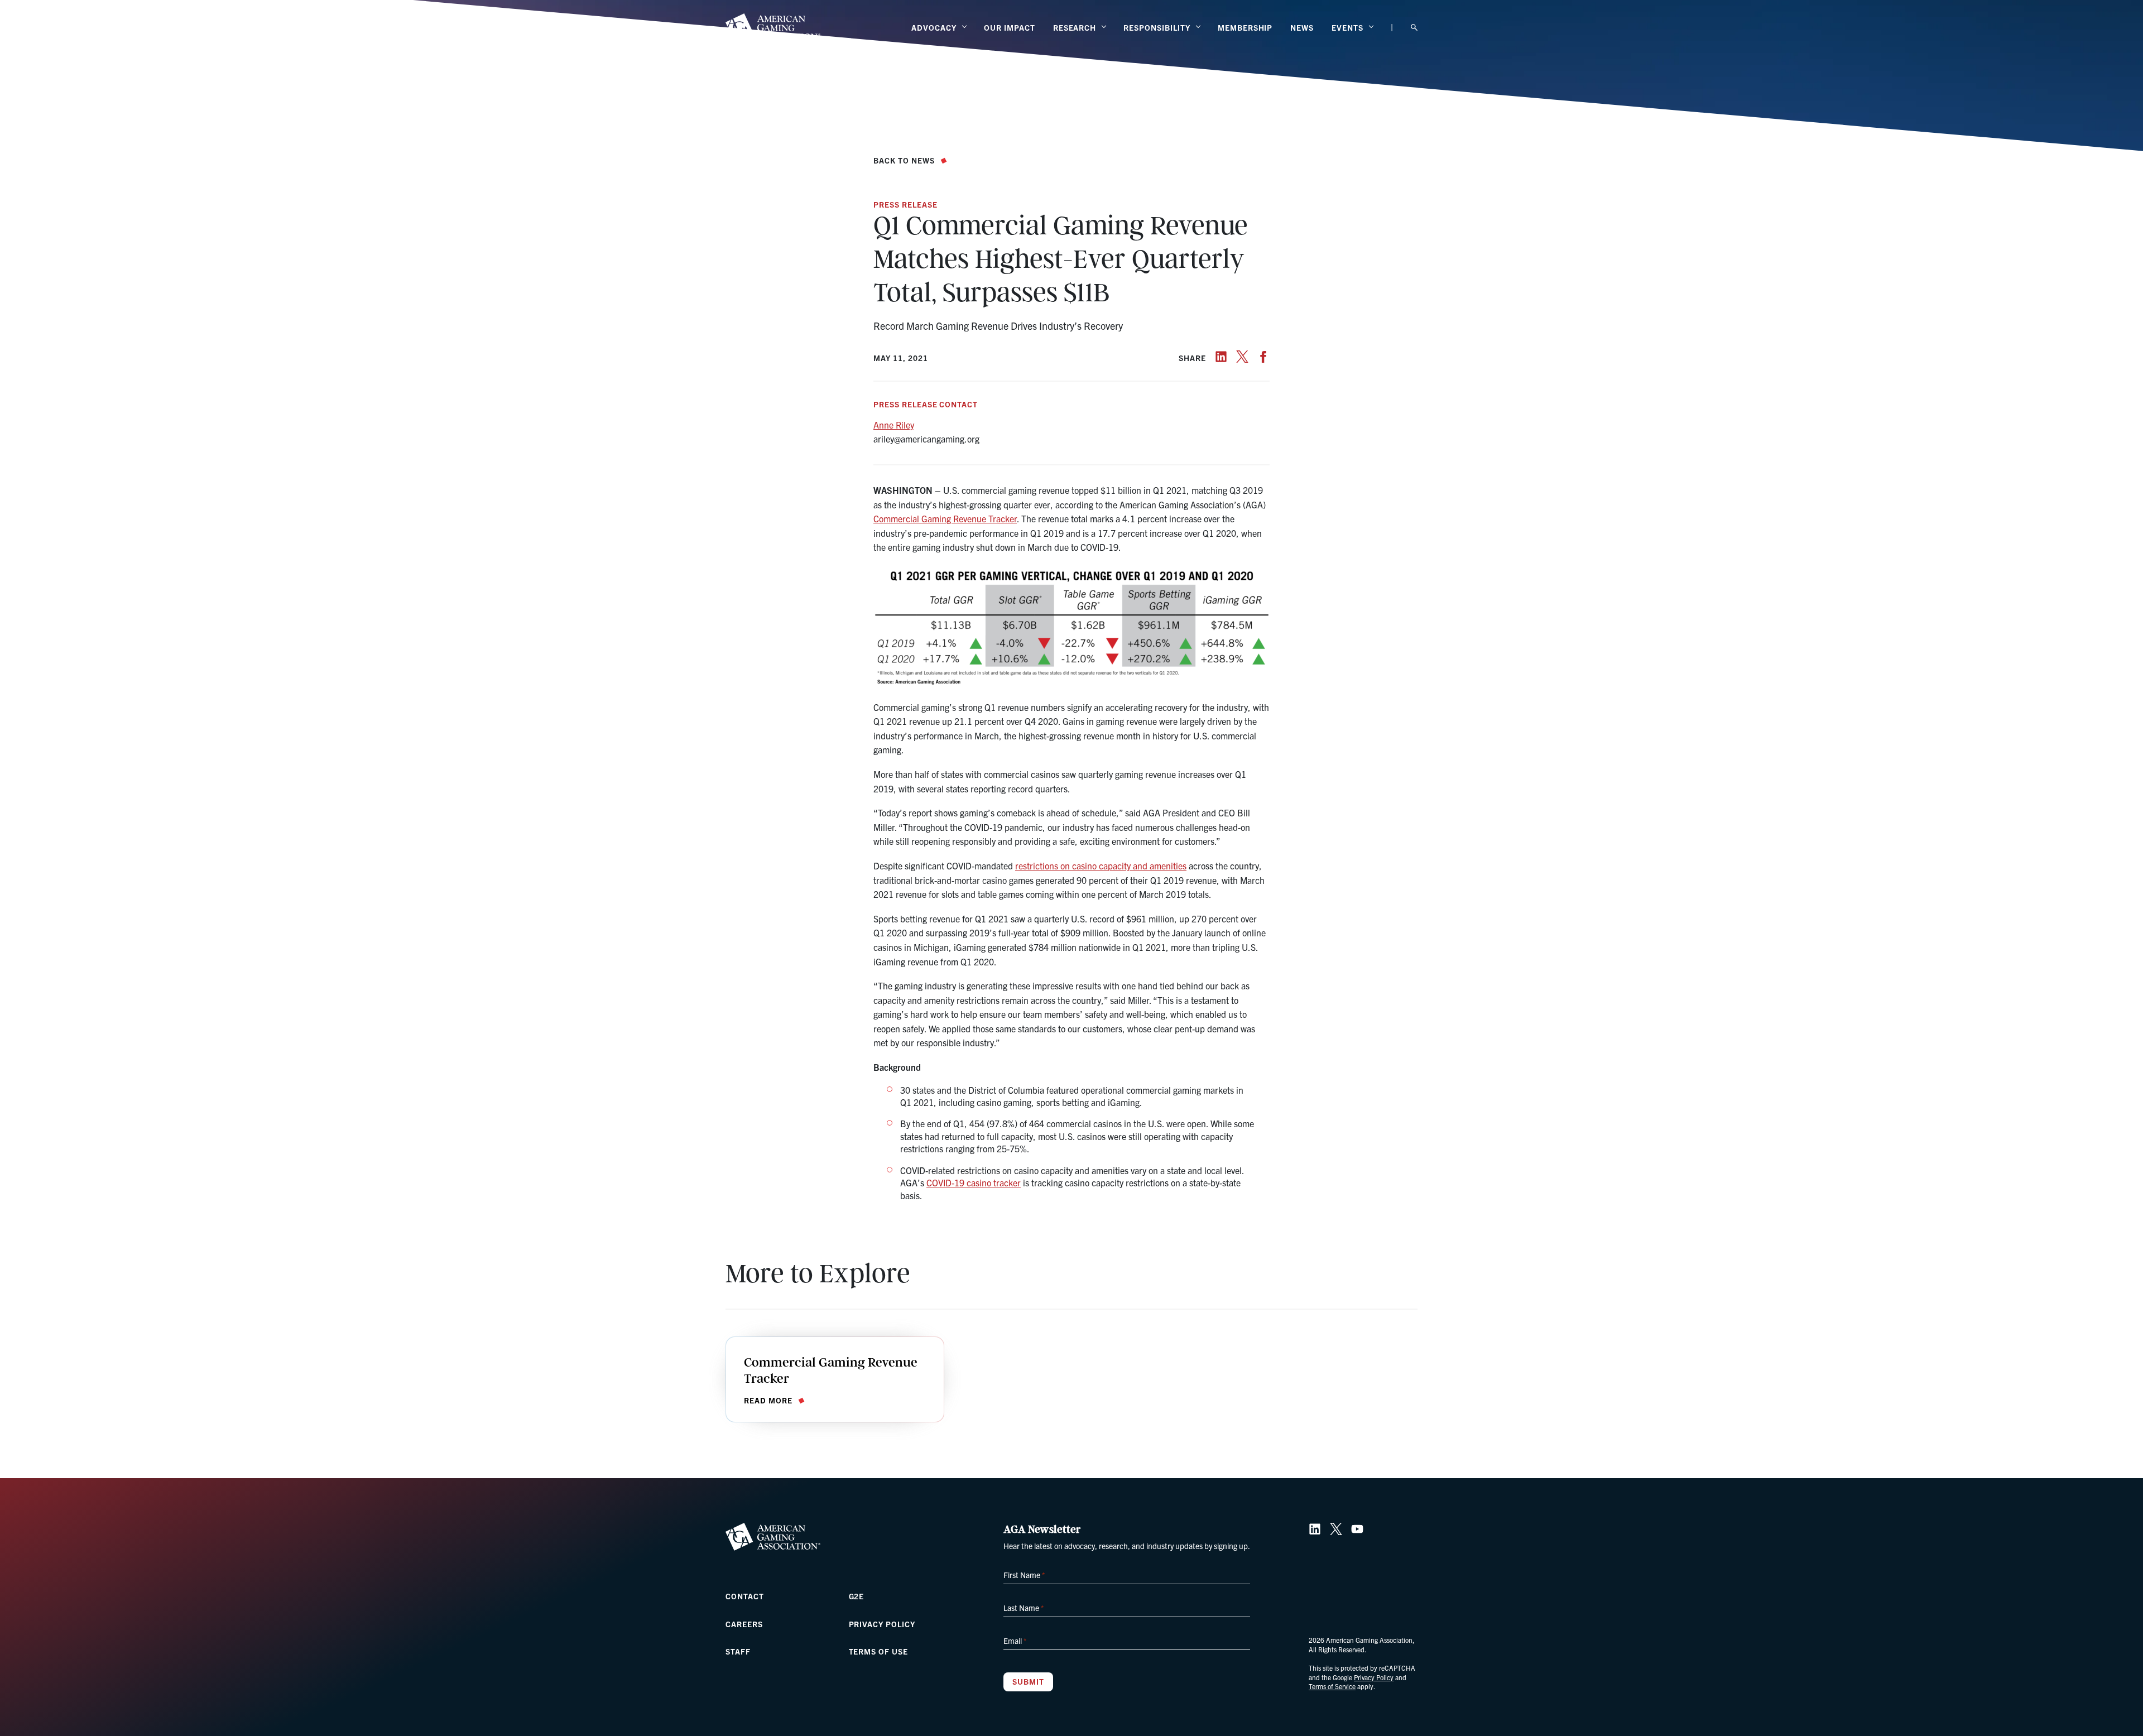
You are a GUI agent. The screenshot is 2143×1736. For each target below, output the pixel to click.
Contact (745, 1596)
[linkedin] (1221, 357)
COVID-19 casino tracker (974, 1182)
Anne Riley (894, 425)
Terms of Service (1332, 1686)
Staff (738, 1651)
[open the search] (1414, 28)
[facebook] (1263, 357)
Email (1015, 1641)
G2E (857, 1596)
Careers (744, 1624)
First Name (1024, 1575)
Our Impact (1010, 27)
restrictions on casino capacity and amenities (1101, 865)
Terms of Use (879, 1651)
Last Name (1024, 1608)
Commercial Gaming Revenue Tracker (945, 518)
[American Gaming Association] (773, 27)
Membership (1245, 27)
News (1302, 27)
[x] (1242, 357)
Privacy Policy (882, 1624)
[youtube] (1357, 1529)
